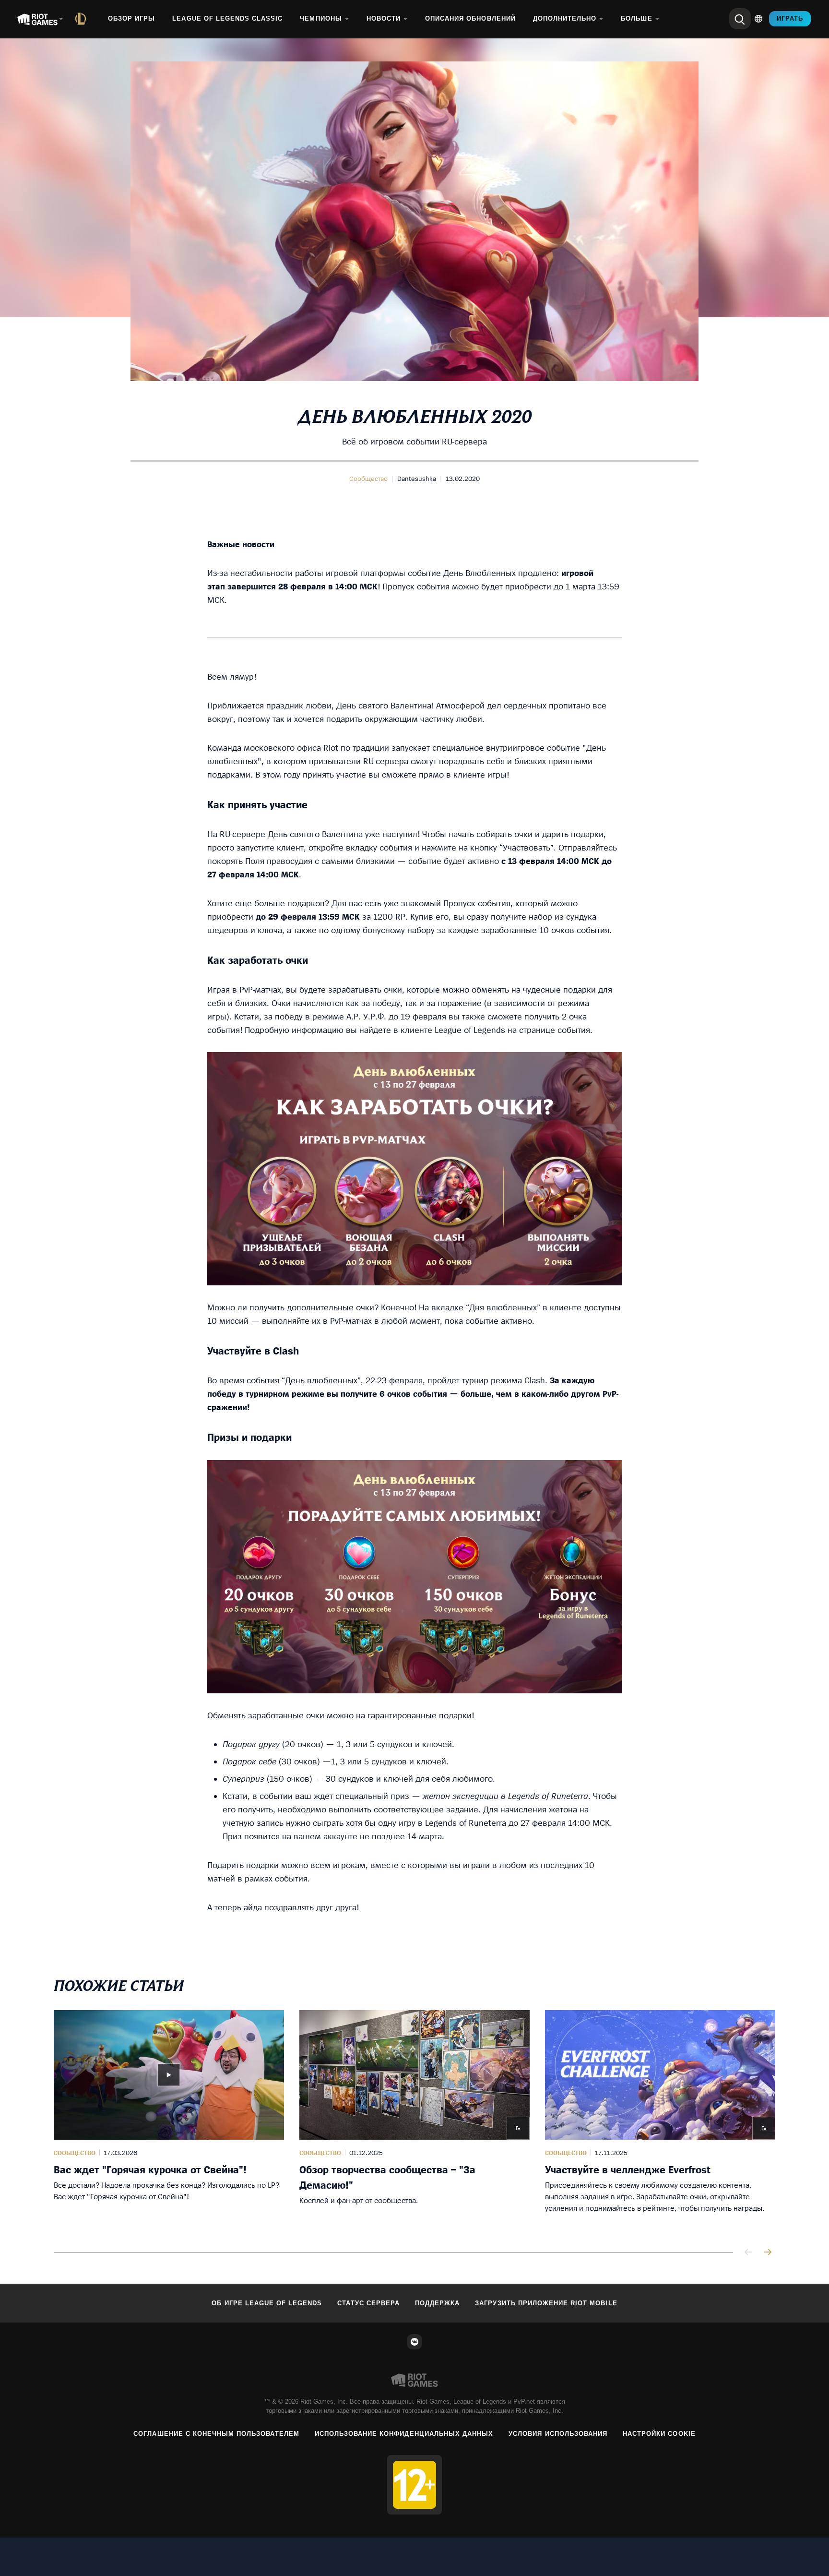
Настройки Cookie (659, 2434)
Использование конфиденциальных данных (404, 2434)
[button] (368, 479)
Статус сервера (368, 2303)
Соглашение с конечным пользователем (216, 2434)
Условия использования (558, 2434)
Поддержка (437, 2303)
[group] (414, 2120)
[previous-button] (748, 2253)
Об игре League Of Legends (267, 2303)
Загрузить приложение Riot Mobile (546, 2303)
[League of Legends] (83, 19)
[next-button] (768, 2253)
